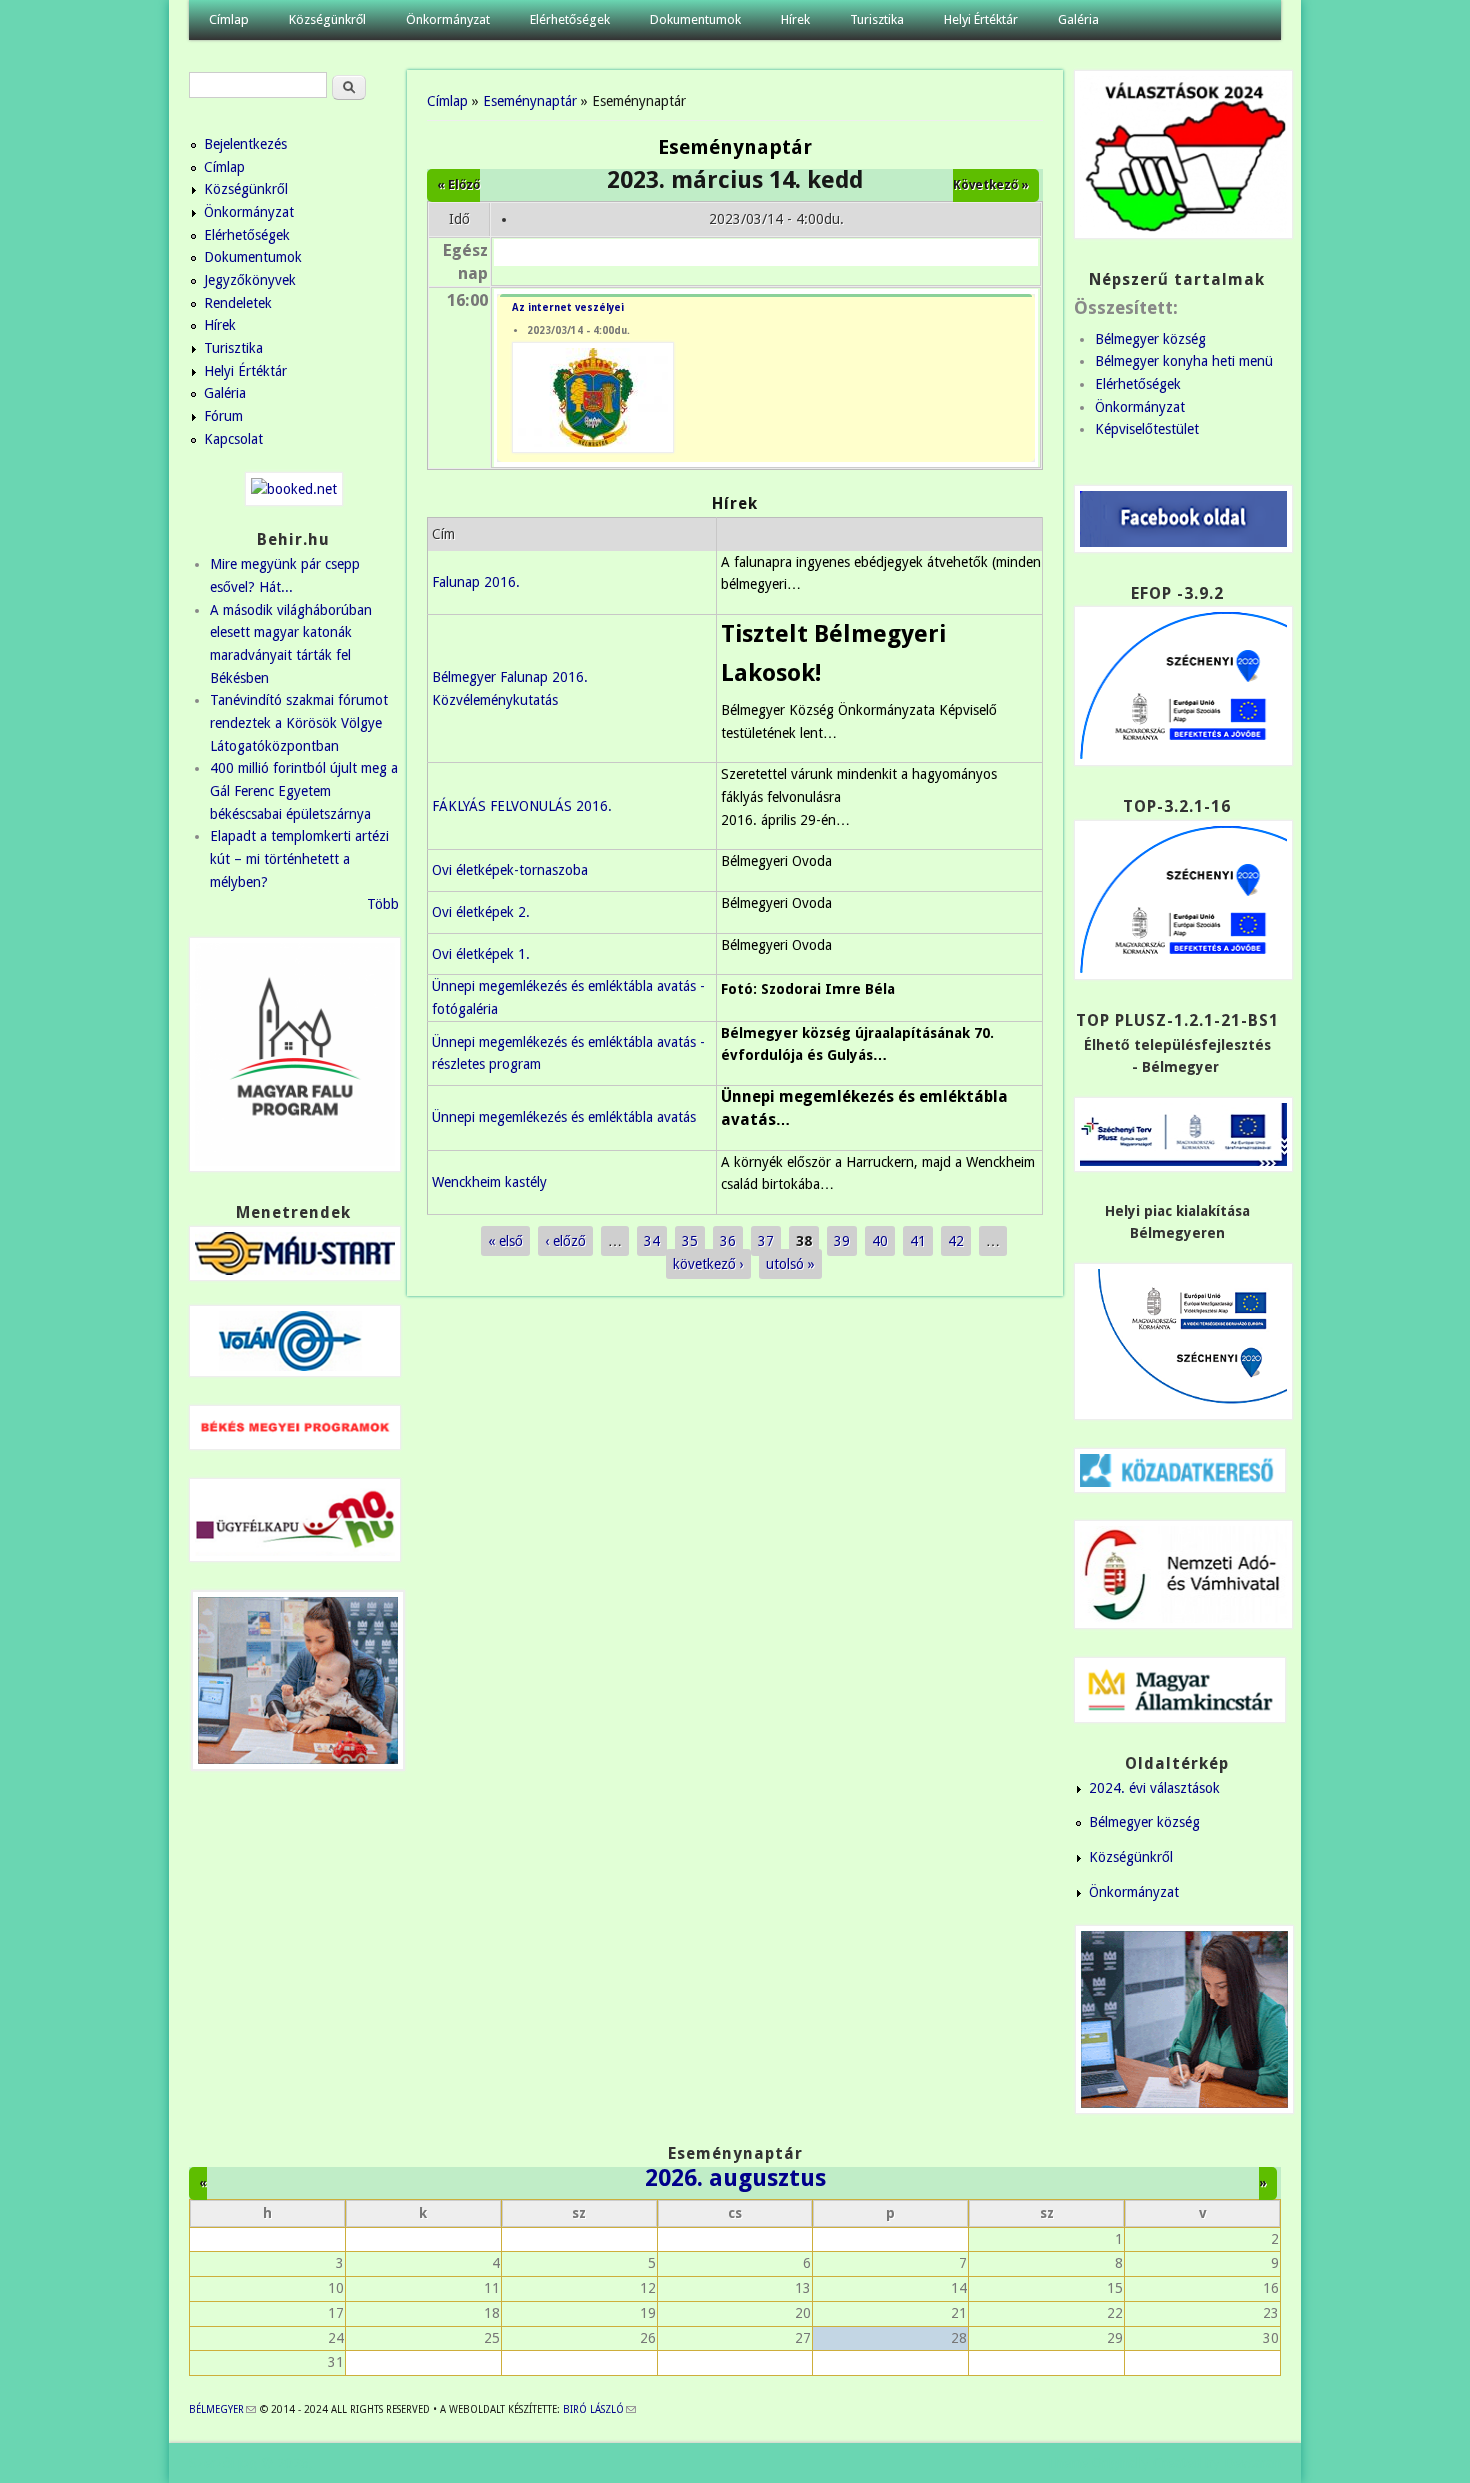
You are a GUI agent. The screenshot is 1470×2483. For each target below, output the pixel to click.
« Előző (458, 185)
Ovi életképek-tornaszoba (510, 870)
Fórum (223, 416)
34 (652, 1241)
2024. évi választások (1154, 1788)
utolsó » (790, 1264)
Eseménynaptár (530, 101)
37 (766, 1241)
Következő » (991, 185)
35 (690, 1241)
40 (880, 1241)
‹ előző (565, 1241)
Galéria (1078, 19)
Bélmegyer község (1150, 339)
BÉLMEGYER (222, 2409)
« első (505, 1241)
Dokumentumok (695, 19)
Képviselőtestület (1147, 429)
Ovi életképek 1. (481, 954)
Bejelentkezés (245, 144)
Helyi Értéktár (981, 19)
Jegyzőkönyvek (250, 280)
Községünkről (327, 19)
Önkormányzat (448, 19)
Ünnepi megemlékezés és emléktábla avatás (564, 1117)
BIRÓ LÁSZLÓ (599, 2409)
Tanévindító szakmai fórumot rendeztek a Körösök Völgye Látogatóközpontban (299, 722)
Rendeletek (238, 303)
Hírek (795, 19)
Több (383, 904)
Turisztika (877, 19)
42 (956, 1241)
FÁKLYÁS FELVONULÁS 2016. (522, 806)
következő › (708, 1264)
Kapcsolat (233, 439)
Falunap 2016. (476, 582)
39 (842, 1241)
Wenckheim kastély (489, 1182)
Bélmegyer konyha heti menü (1184, 361)
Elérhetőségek (570, 19)
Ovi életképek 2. (481, 912)
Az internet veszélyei (568, 307)
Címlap (229, 19)
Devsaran (1252, 2463)
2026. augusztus (735, 2178)
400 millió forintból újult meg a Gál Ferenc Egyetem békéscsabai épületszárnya (304, 790)
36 (728, 1241)
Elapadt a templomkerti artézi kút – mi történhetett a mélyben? (299, 858)
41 (918, 1241)
